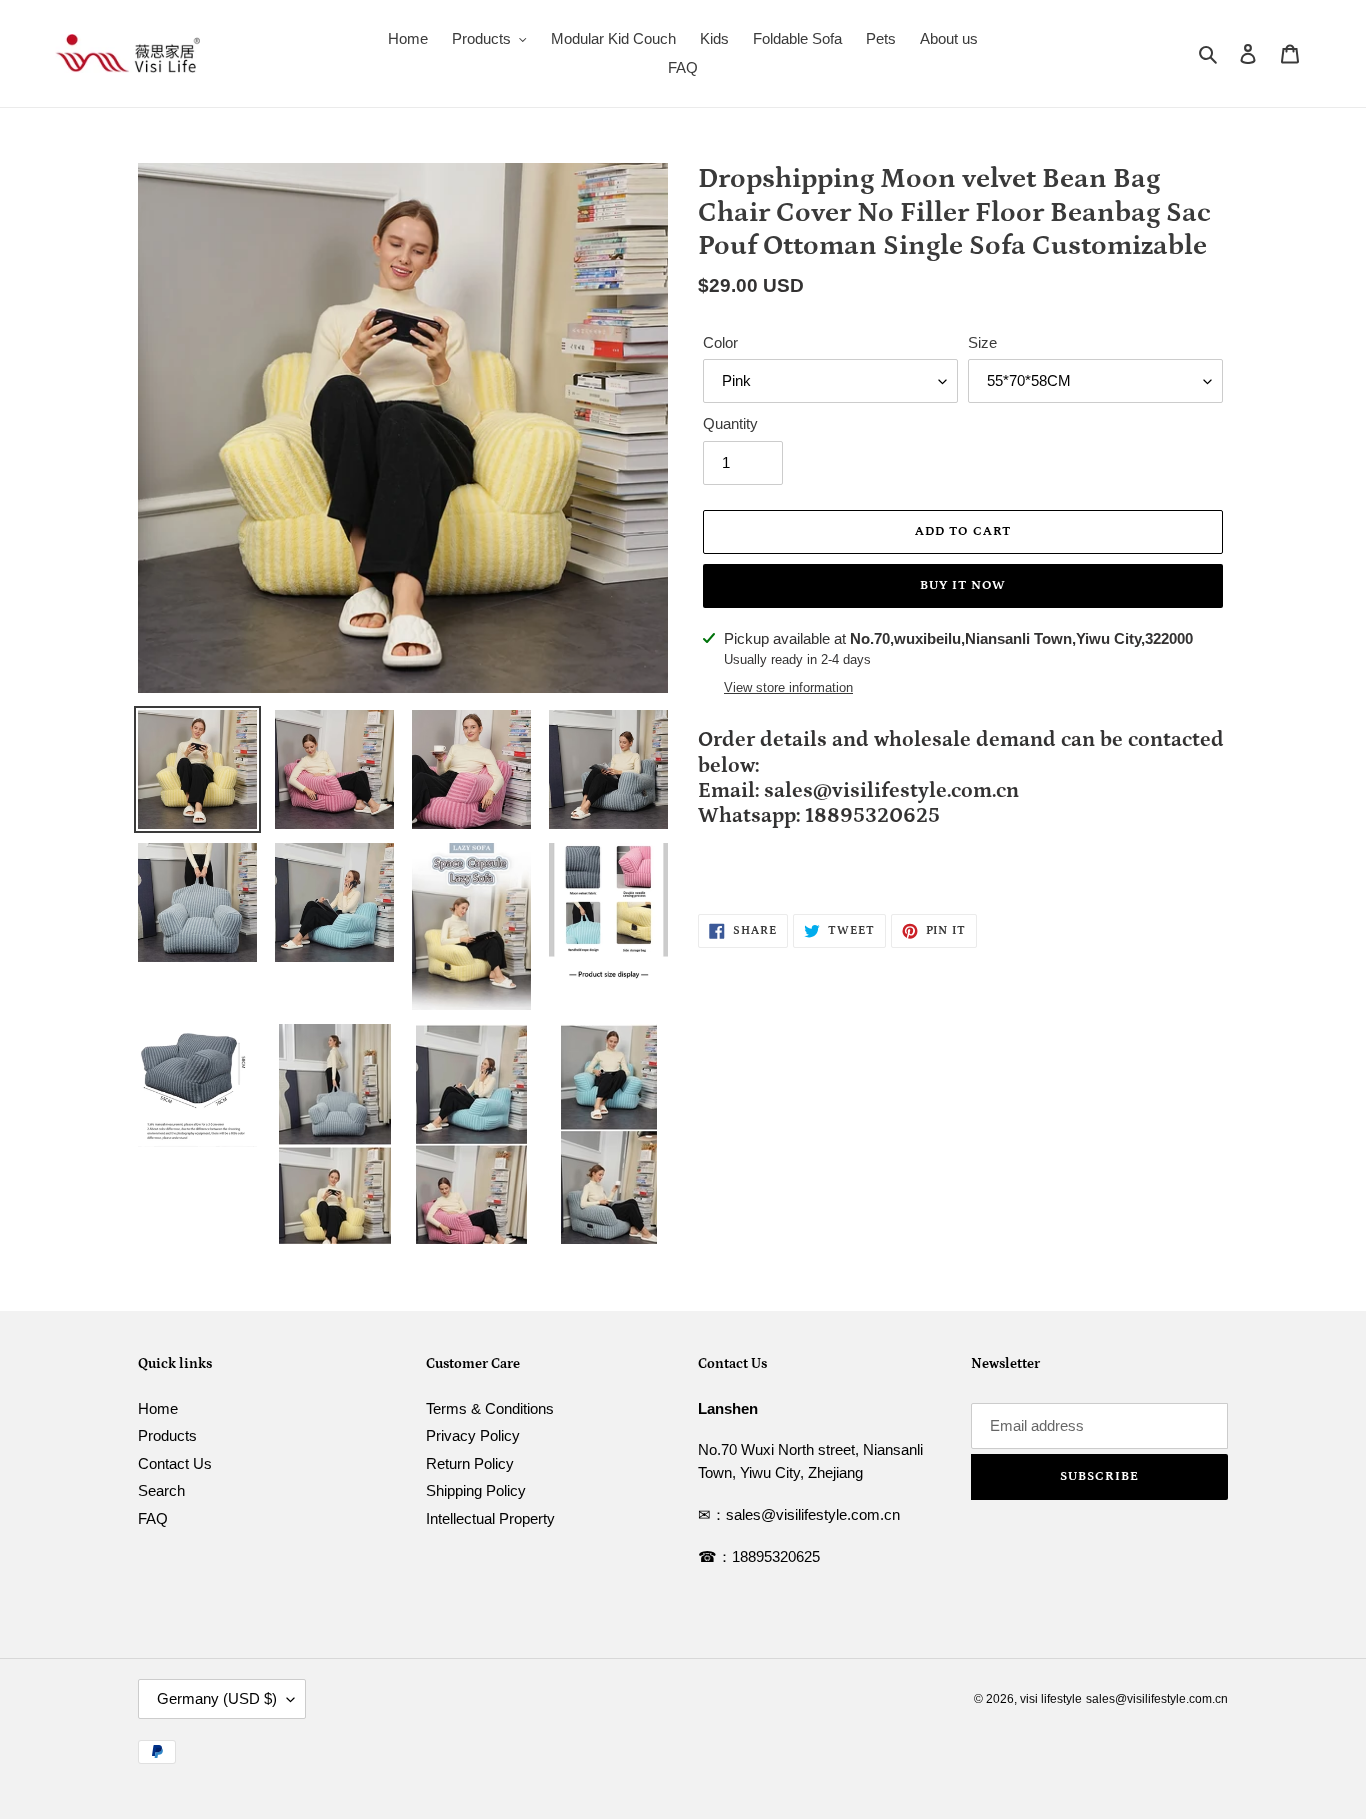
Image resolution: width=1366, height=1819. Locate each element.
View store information (788, 687)
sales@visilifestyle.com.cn (1157, 1699)
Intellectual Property (490, 1518)
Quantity (730, 423)
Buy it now (963, 585)
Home (158, 1408)
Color (720, 342)
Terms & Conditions (490, 1408)
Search (161, 1490)
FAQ (153, 1518)
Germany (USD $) (217, 1698)
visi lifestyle (1051, 1699)
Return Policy (470, 1463)
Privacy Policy (473, 1435)
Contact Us (175, 1463)
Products (167, 1435)
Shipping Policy (476, 1490)
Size (982, 342)
